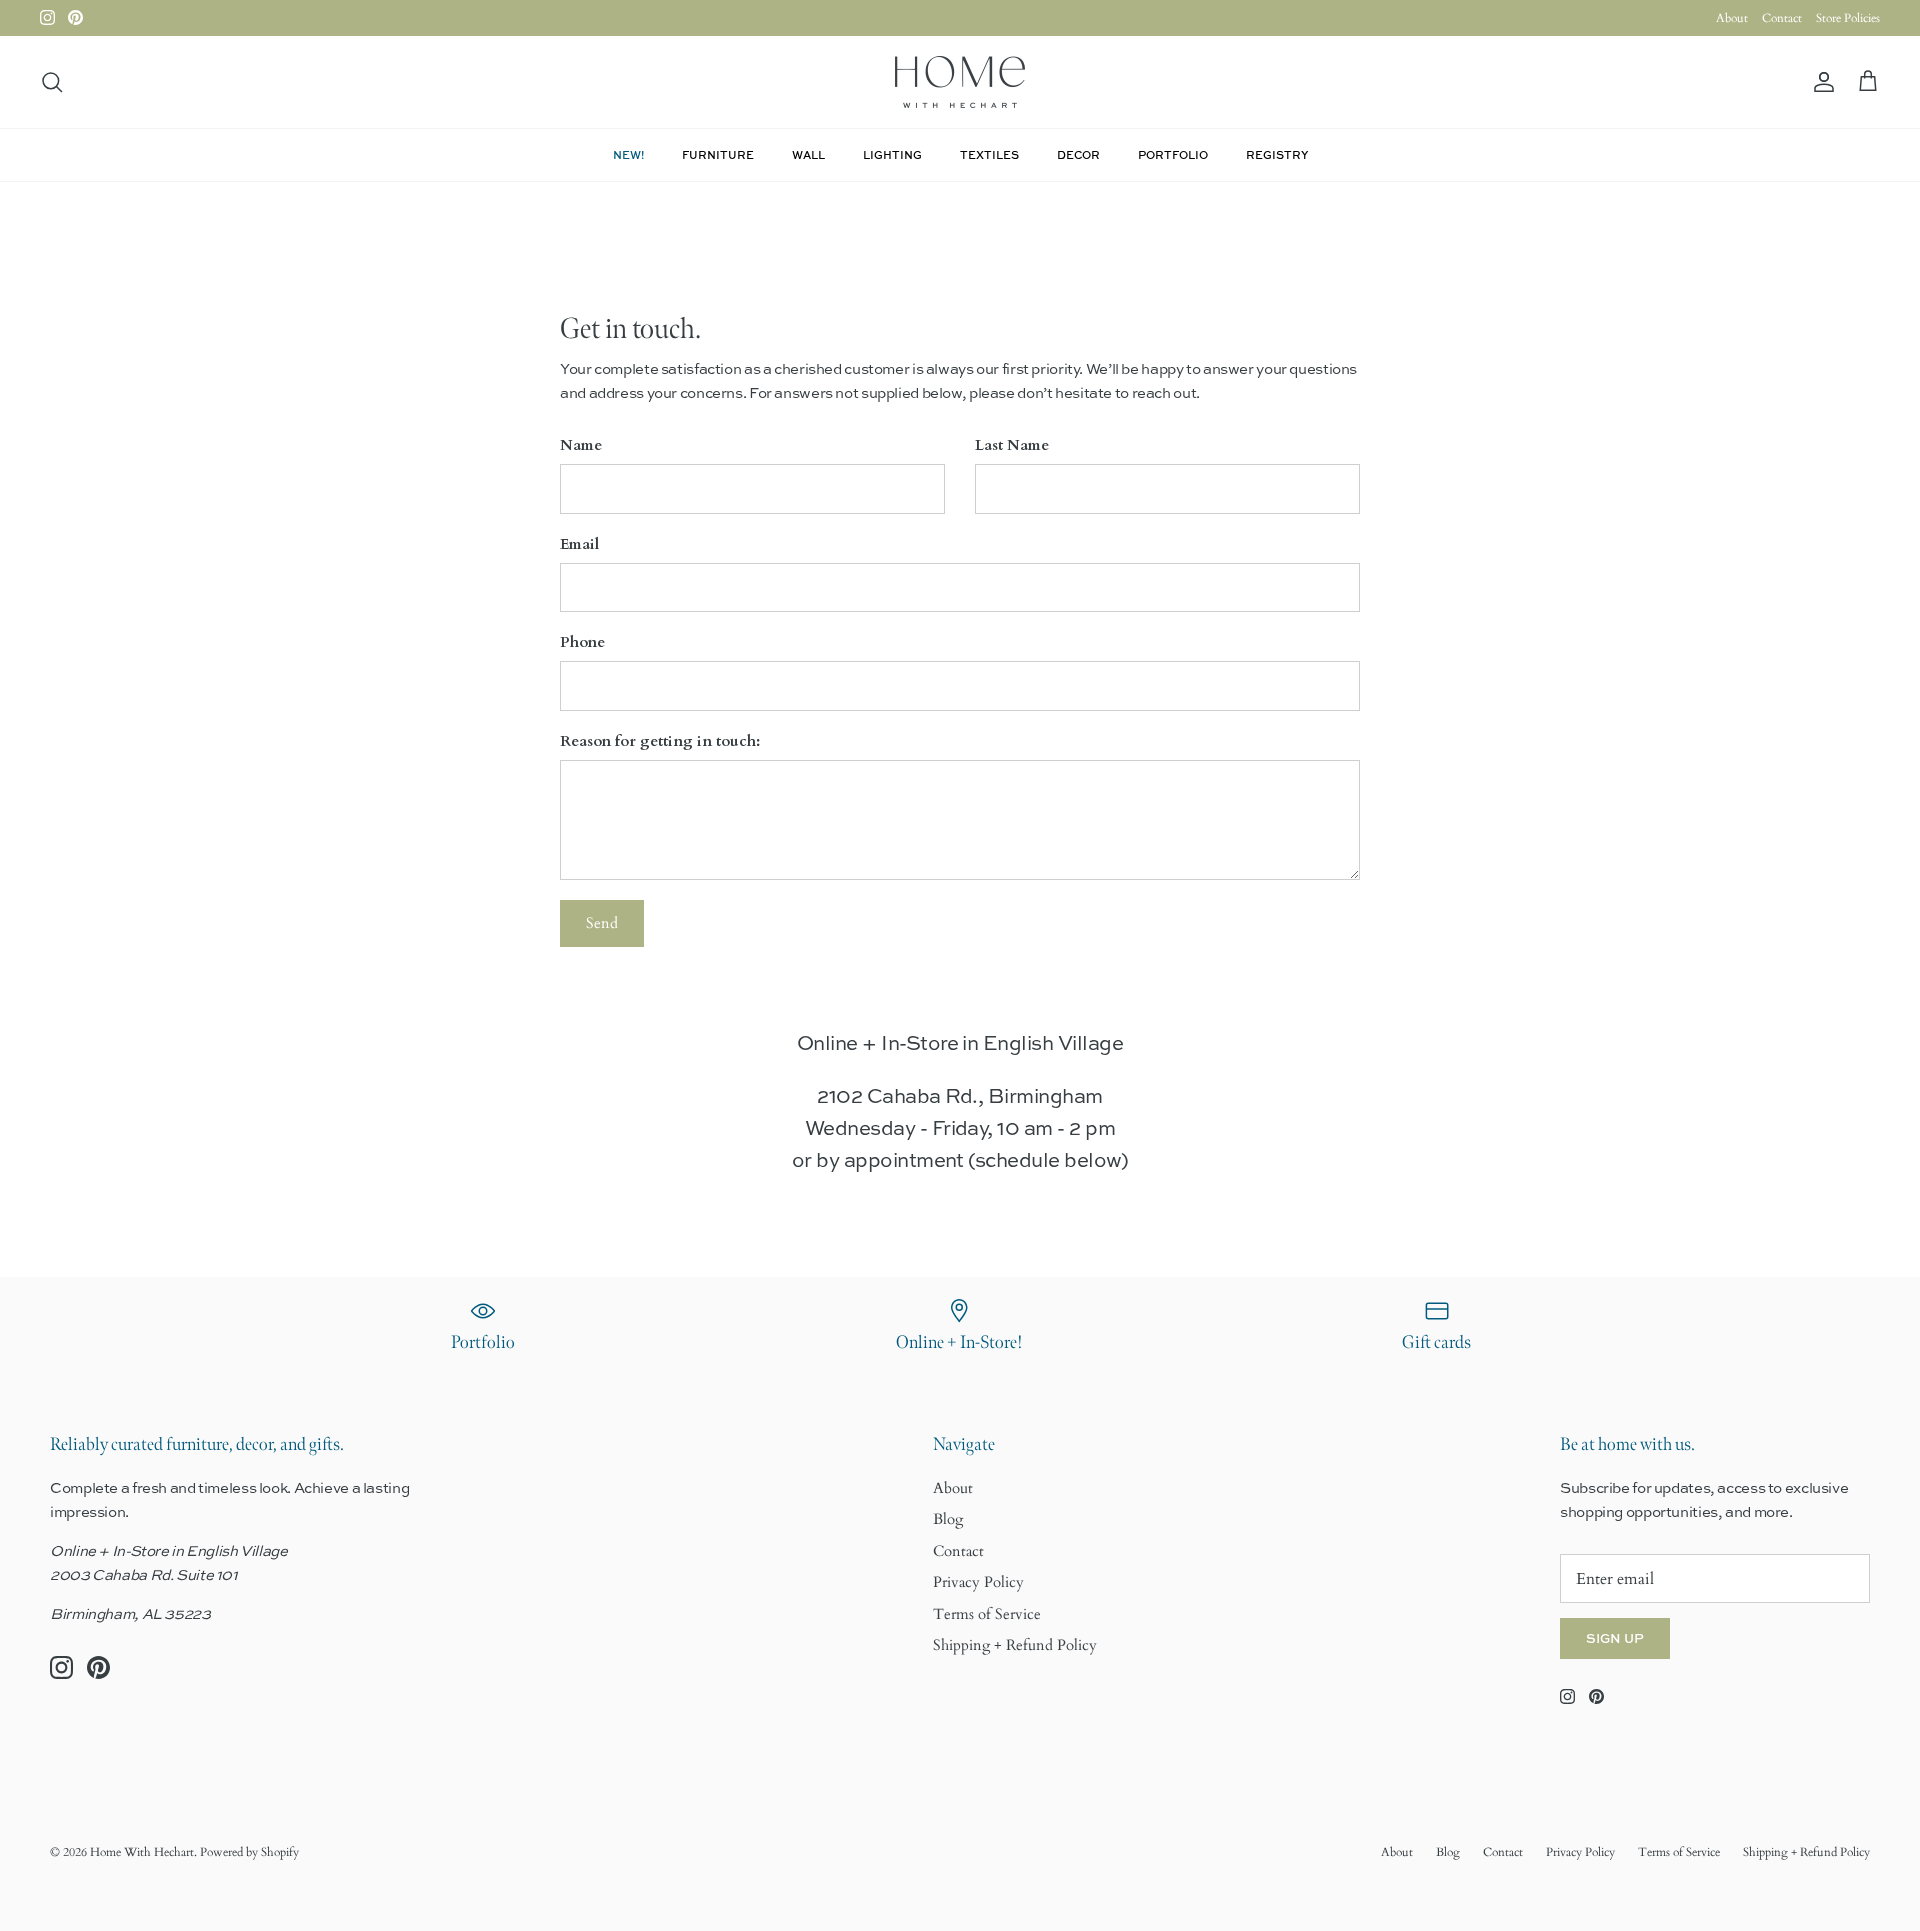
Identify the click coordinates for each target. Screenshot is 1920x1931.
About (1732, 18)
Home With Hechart (142, 1852)
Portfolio (1173, 154)
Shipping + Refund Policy (1015, 1645)
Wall (808, 154)
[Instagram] (47, 17)
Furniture (718, 154)
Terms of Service (987, 1614)
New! (628, 154)
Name (581, 445)
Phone (582, 642)
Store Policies (1848, 18)
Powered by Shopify (249, 1852)
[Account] (1820, 82)
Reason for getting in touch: (660, 741)
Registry (1277, 154)
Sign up (1615, 1638)
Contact (1782, 18)
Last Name (1012, 445)
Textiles (989, 154)
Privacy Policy (978, 1582)
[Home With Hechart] (960, 82)
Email (579, 544)
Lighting (892, 154)
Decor (1078, 154)
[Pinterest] (75, 17)
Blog (948, 1519)
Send (602, 923)
